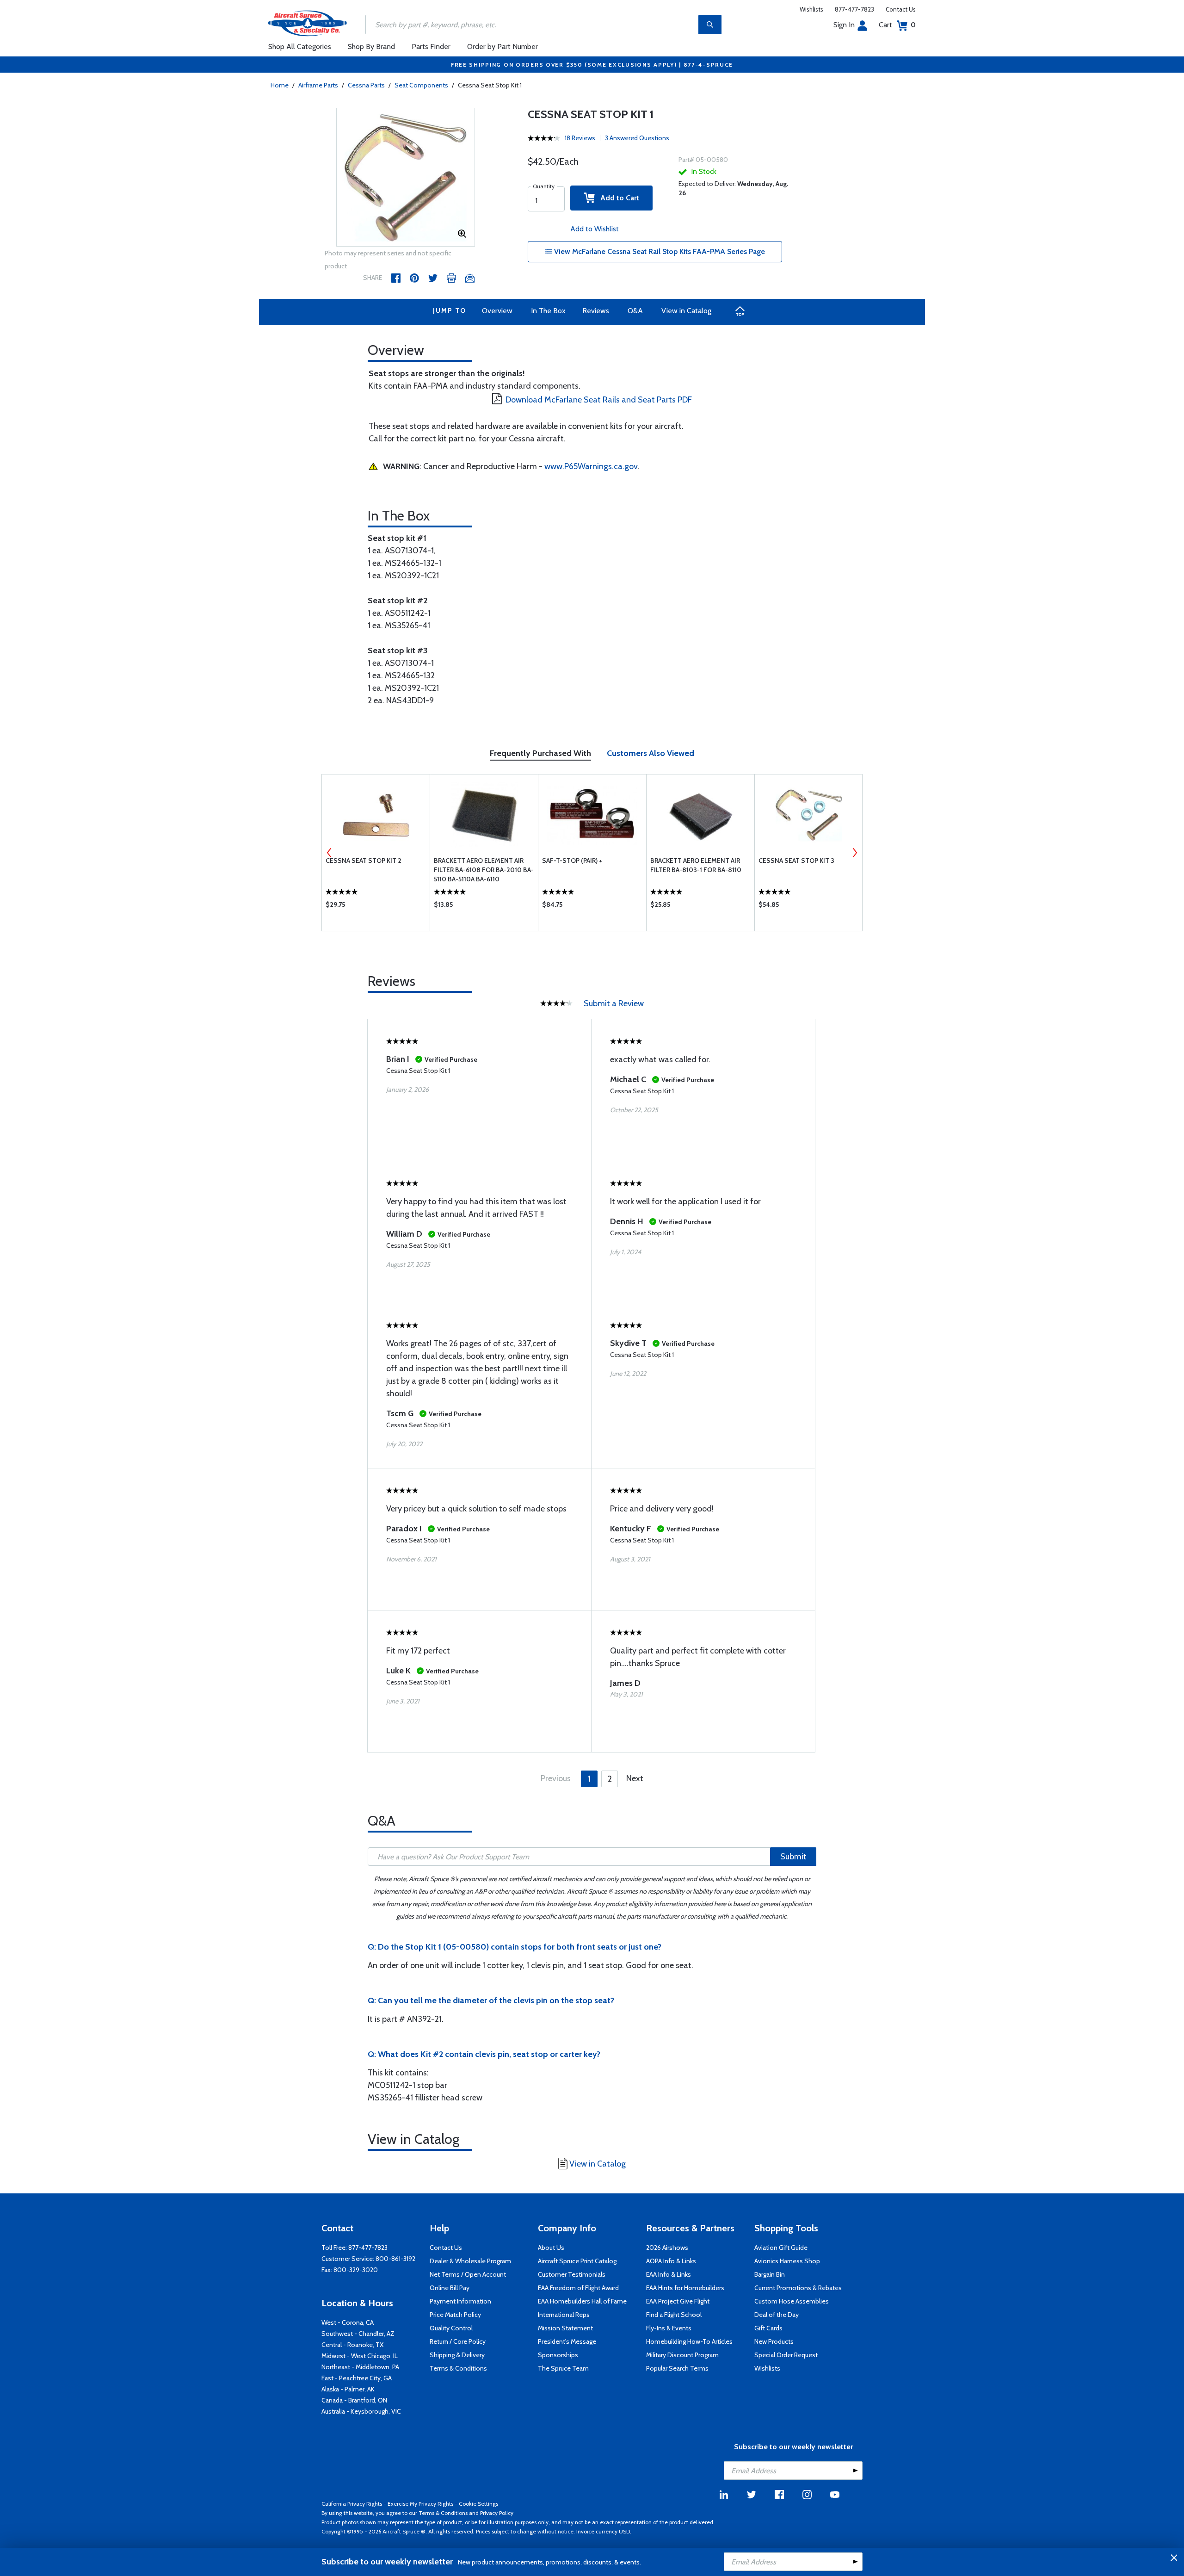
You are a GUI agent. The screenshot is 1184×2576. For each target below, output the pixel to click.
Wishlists (811, 9)
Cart (897, 25)
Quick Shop (376, 907)
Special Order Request (786, 2355)
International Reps (564, 2315)
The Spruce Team (563, 2368)
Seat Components (421, 85)
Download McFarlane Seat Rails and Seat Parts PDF (599, 400)
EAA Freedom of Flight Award (578, 2288)
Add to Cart (617, 198)
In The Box (548, 311)
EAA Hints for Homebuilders (685, 2288)
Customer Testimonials (572, 2274)
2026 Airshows (667, 2248)
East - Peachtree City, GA (357, 2378)
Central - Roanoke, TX (352, 2345)
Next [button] (855, 853)
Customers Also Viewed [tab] (651, 753)
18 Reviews (580, 138)
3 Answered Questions (637, 138)
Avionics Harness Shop (787, 2261)
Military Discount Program (682, 2355)
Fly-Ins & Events (669, 2328)
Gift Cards (768, 2328)
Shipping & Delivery (457, 2355)
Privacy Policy (497, 2513)
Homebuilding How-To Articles (689, 2341)
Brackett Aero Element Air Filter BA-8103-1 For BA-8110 (696, 865)
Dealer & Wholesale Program (470, 2261)
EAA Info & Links (669, 2274)
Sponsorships (558, 2355)
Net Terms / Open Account (468, 2274)
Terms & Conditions (458, 2368)
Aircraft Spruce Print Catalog (577, 2261)
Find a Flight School (674, 2315)
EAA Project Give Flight (678, 2301)
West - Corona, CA (348, 2322)
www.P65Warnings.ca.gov (591, 466)
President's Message (567, 2341)
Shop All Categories (300, 46)
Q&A (635, 311)
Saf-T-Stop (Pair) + (572, 861)
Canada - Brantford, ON (354, 2400)
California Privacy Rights (352, 2504)
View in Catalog (686, 311)
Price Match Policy (455, 2315)
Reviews (596, 311)
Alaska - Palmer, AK (348, 2389)
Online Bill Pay (450, 2288)
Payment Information (460, 2301)
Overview (497, 311)
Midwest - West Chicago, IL (360, 2356)
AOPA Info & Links (671, 2261)
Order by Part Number (503, 46)
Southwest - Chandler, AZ (358, 2334)
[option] (406, 178)
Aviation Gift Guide (781, 2248)
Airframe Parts (318, 85)
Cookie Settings (478, 2504)
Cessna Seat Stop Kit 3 (796, 861)
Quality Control (451, 2328)
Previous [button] (329, 853)
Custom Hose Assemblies (792, 2301)
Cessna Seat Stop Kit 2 (364, 861)
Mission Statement (565, 2328)
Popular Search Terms (677, 2368)
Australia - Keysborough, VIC (361, 2411)
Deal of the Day (777, 2315)
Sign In (844, 25)
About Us (551, 2248)
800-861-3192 (395, 2259)
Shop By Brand (371, 46)
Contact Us (901, 9)
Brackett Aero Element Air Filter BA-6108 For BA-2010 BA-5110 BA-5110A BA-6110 (484, 870)
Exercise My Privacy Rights (420, 2504)
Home (280, 85)
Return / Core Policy (458, 2341)
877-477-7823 (854, 9)
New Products (774, 2341)
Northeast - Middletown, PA (360, 2367)
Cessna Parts (366, 85)
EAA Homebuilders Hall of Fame (582, 2301)
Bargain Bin (770, 2274)
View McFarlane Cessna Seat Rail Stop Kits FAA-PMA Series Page (659, 251)
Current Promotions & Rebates (798, 2288)
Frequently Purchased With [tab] (540, 753)
